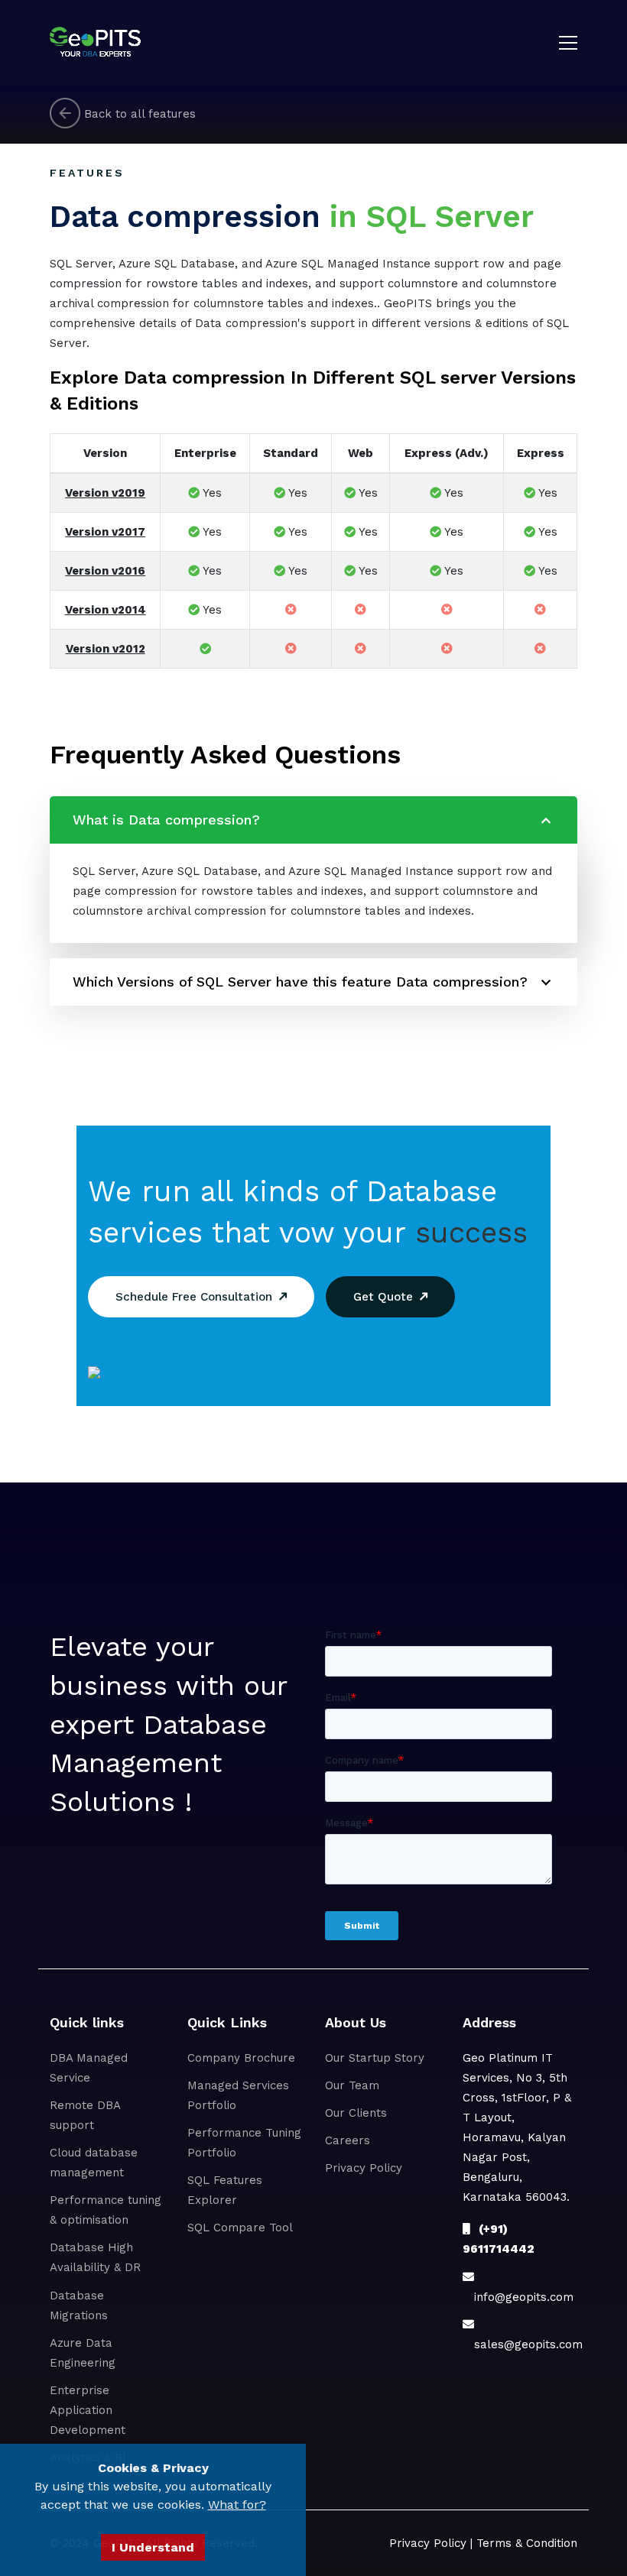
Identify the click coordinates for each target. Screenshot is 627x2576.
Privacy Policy (364, 2168)
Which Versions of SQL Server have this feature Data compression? (300, 982)
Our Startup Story (375, 2058)
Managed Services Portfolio (238, 2095)
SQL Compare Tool (240, 2228)
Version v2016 (105, 571)
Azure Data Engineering (83, 2353)
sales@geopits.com (523, 2344)
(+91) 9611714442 (499, 2239)
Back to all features (138, 113)
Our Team (352, 2085)
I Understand (153, 2547)
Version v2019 (105, 493)
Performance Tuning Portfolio (244, 2143)
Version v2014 (106, 610)
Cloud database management (94, 2163)
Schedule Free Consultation (198, 1297)
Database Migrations (79, 2305)
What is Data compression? (166, 820)
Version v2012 (106, 649)
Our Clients (356, 2113)
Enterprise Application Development (88, 2410)
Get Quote (387, 1297)
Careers (348, 2140)
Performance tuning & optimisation (106, 2210)
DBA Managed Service (89, 2068)
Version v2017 (105, 532)
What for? (237, 2505)
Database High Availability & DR (95, 2257)
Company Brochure (241, 2058)
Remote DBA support (85, 2115)
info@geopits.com (518, 2297)
